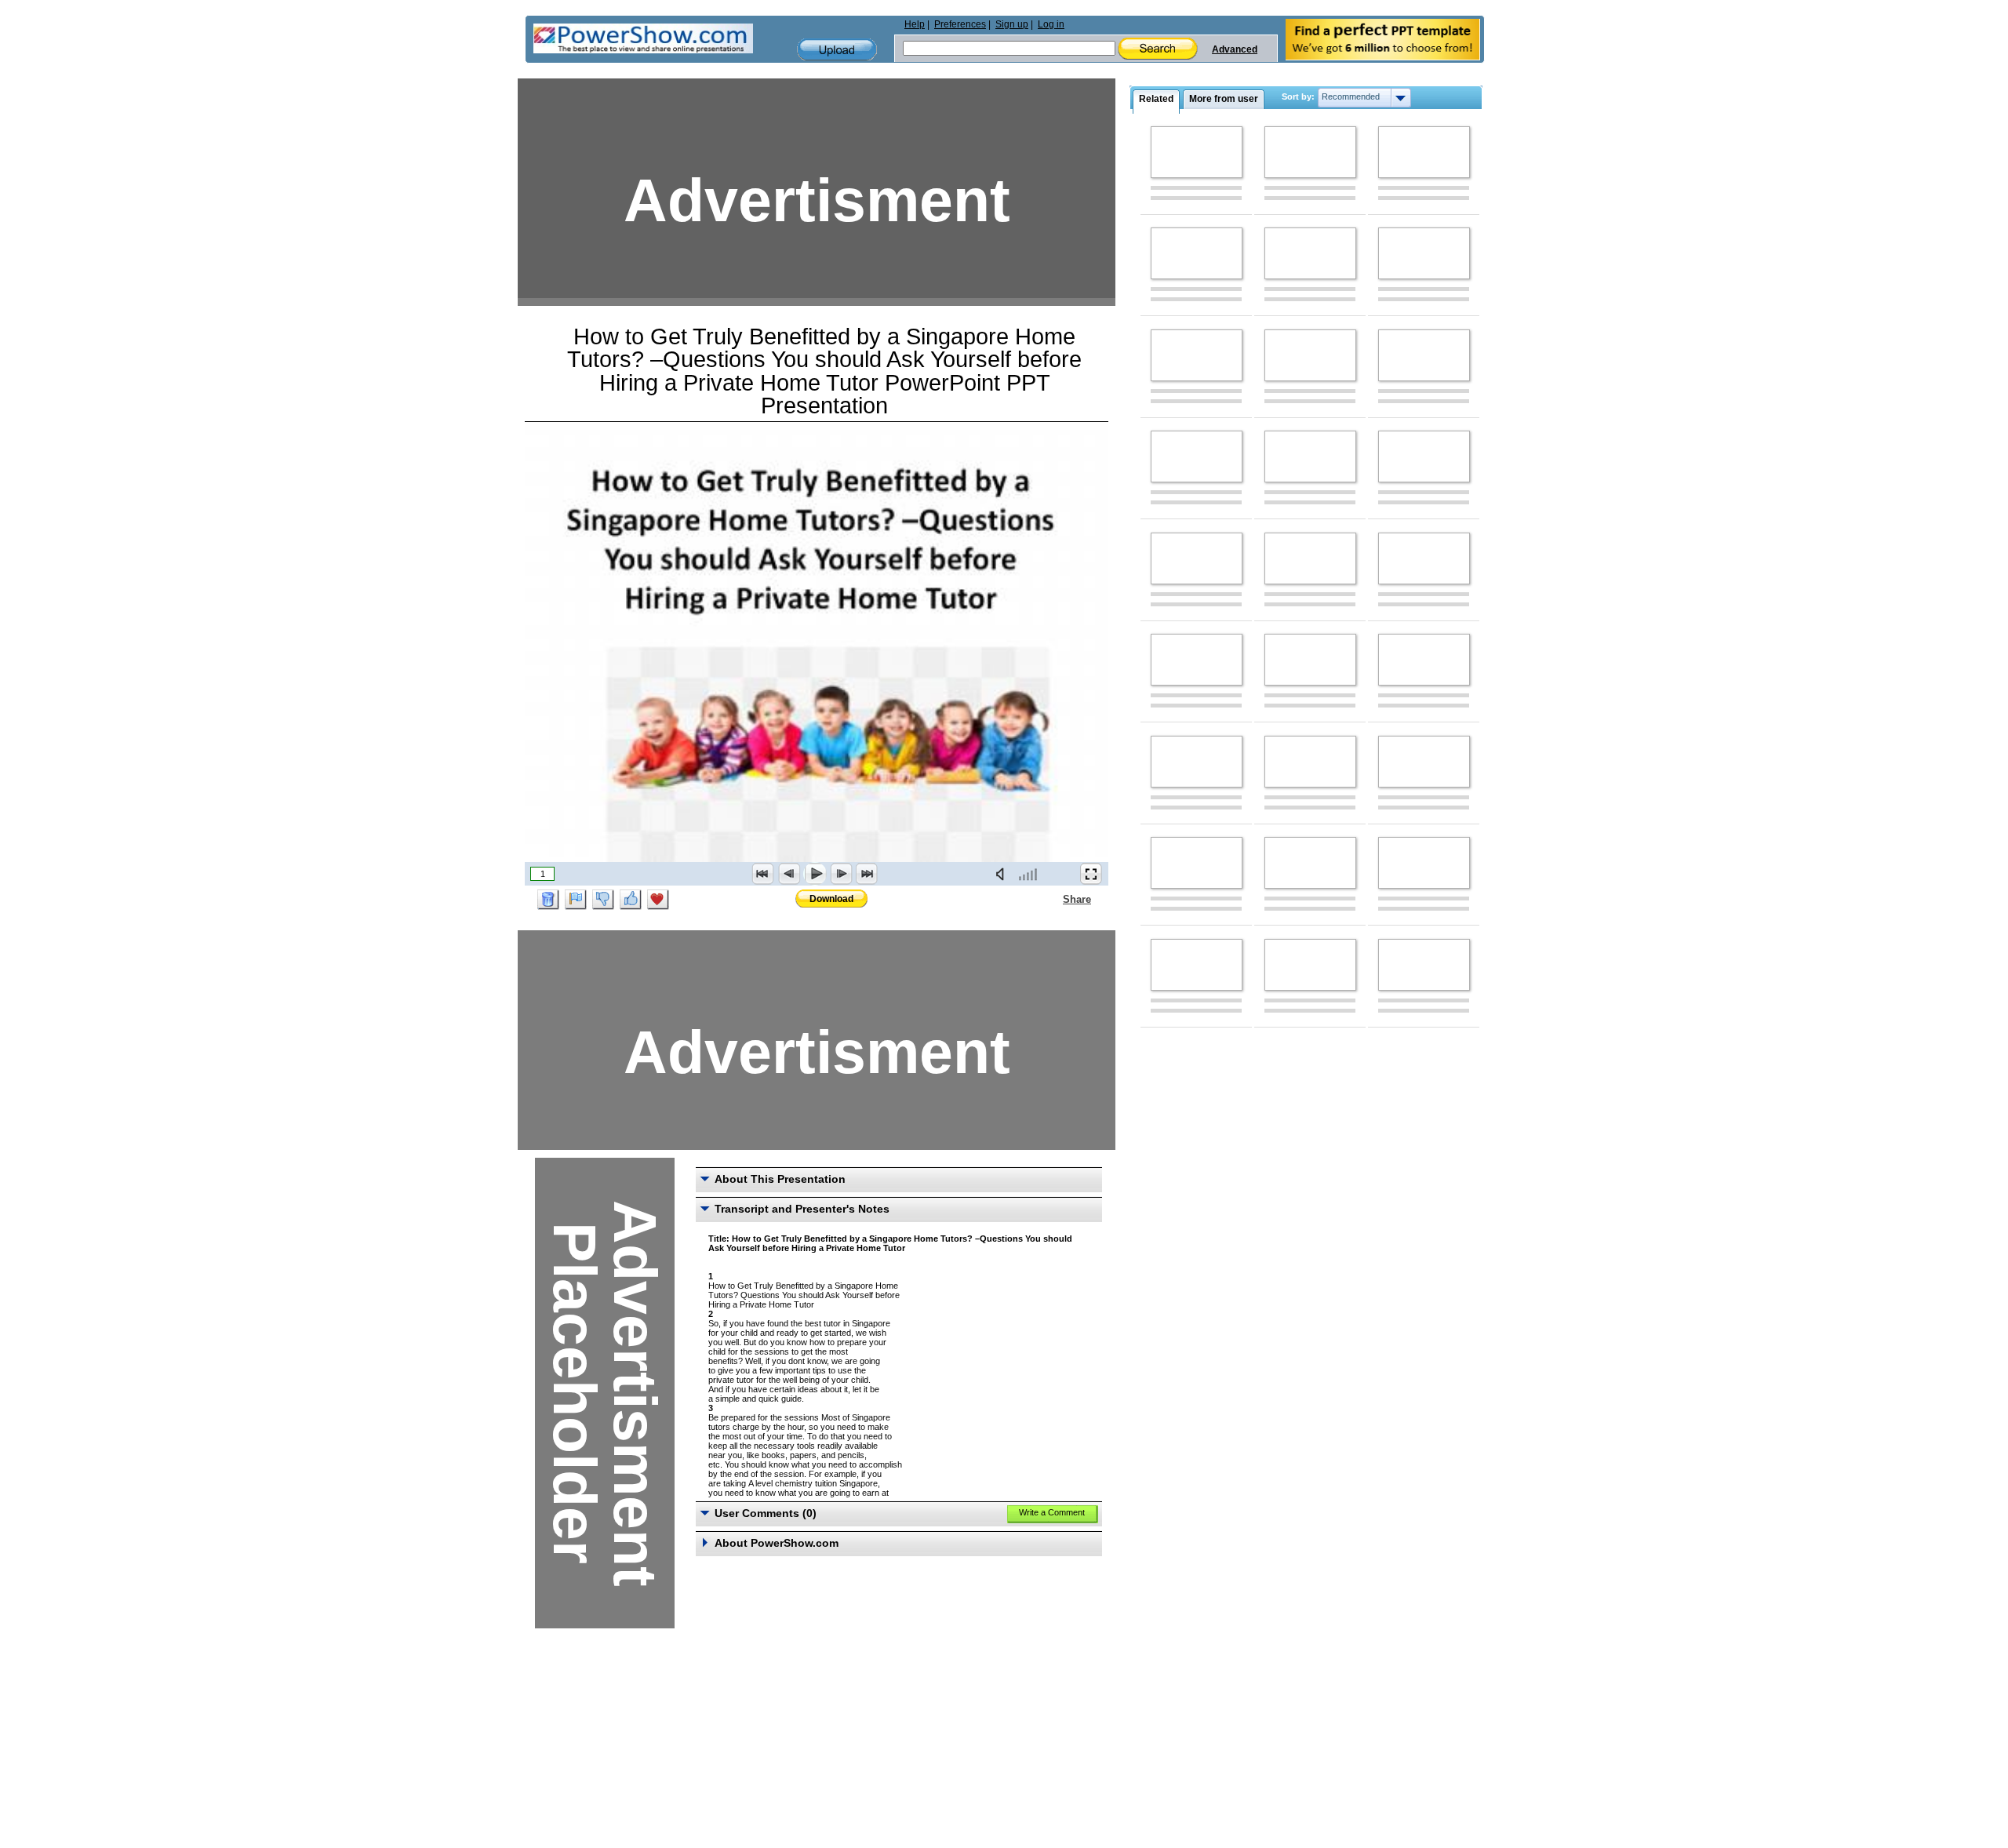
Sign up (1012, 24)
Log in (1051, 24)
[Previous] (789, 874)
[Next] (841, 874)
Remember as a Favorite (658, 900)
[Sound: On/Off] (1003, 874)
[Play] (815, 874)
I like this (631, 900)
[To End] (867, 874)
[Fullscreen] (1091, 874)
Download (831, 899)
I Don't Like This (603, 900)
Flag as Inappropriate (576, 900)
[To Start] (763, 874)
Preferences (960, 24)
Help (915, 24)
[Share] (1053, 899)
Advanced (1235, 49)
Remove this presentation (548, 900)
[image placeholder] (1197, 152)
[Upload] (837, 50)
